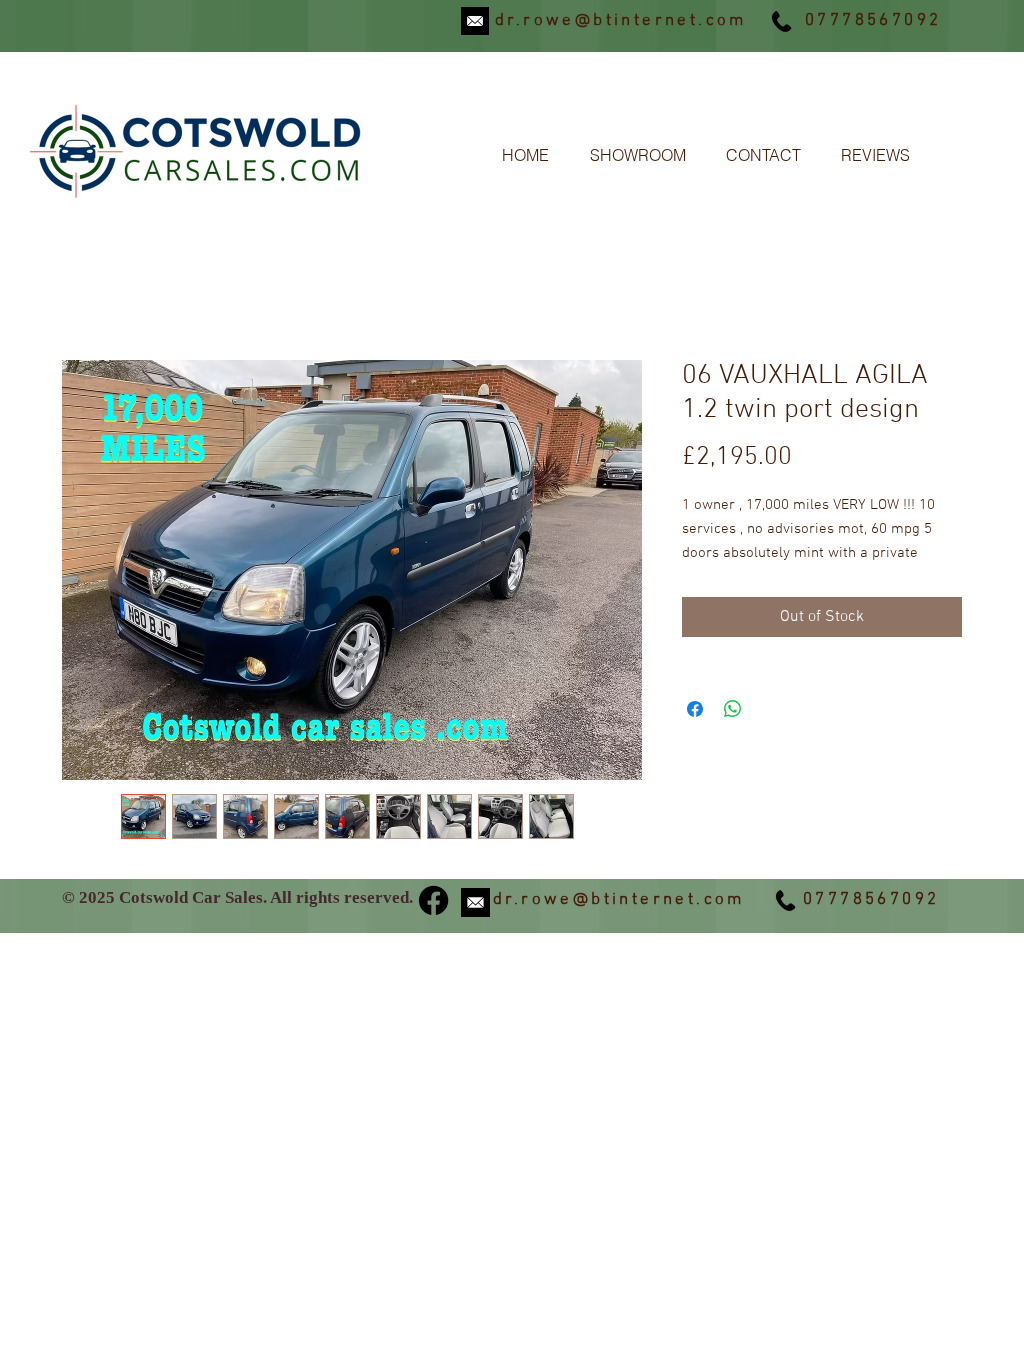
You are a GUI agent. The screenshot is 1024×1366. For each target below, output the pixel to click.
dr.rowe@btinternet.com (621, 21)
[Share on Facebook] (695, 709)
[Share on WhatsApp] (733, 709)
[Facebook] (433, 900)
